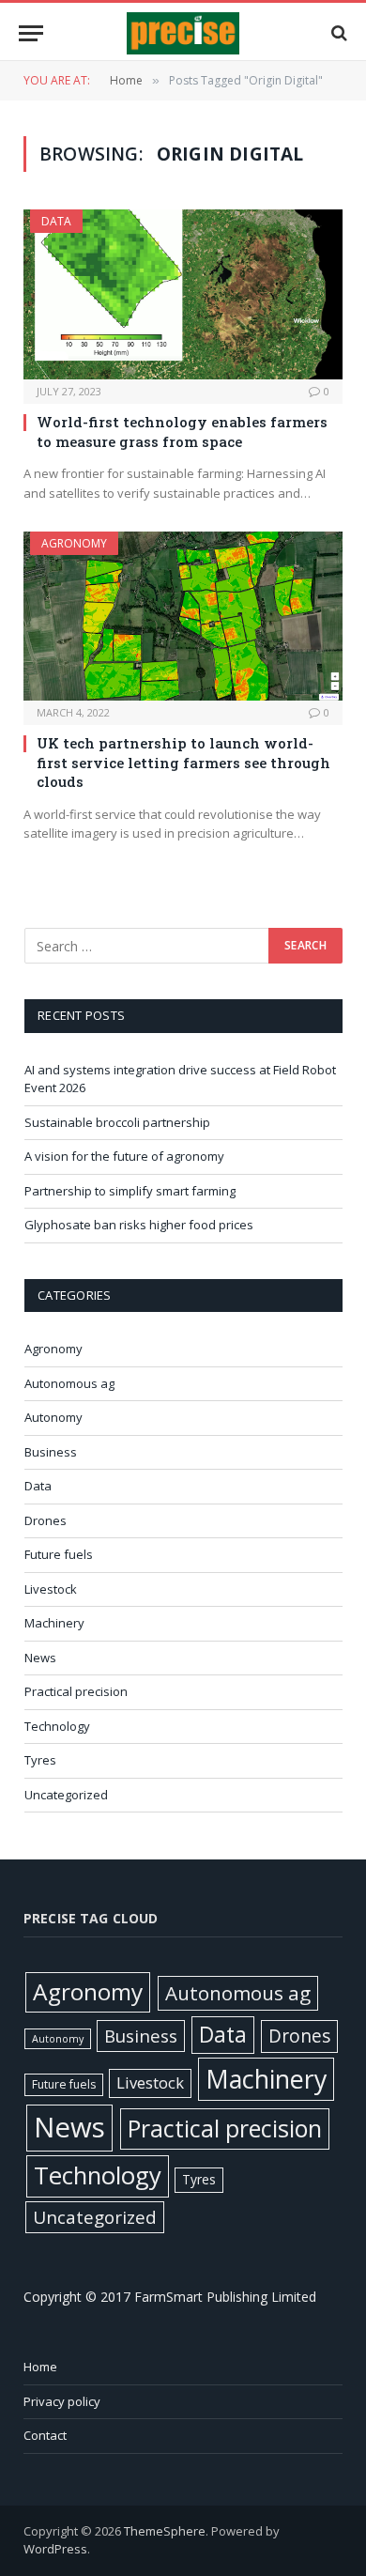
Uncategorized (66, 1795)
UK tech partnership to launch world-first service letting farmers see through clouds (183, 762)
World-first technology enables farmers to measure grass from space (182, 431)
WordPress (55, 2549)
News (40, 1658)
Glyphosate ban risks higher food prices (139, 1225)
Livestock (51, 1589)
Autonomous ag (69, 1383)
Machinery (54, 1623)
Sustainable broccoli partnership (117, 1122)
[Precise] (183, 33)
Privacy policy (62, 2401)
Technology (57, 1726)
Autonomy (53, 1417)
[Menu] (31, 33)
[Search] (337, 33)
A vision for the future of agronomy (124, 1156)
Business (51, 1452)
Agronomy (74, 543)
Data (56, 221)
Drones (46, 1520)
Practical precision (76, 1691)
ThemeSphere (165, 2531)
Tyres (40, 1760)
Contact (45, 2435)
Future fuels (59, 1554)
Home (40, 2367)
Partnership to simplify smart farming (130, 1191)
